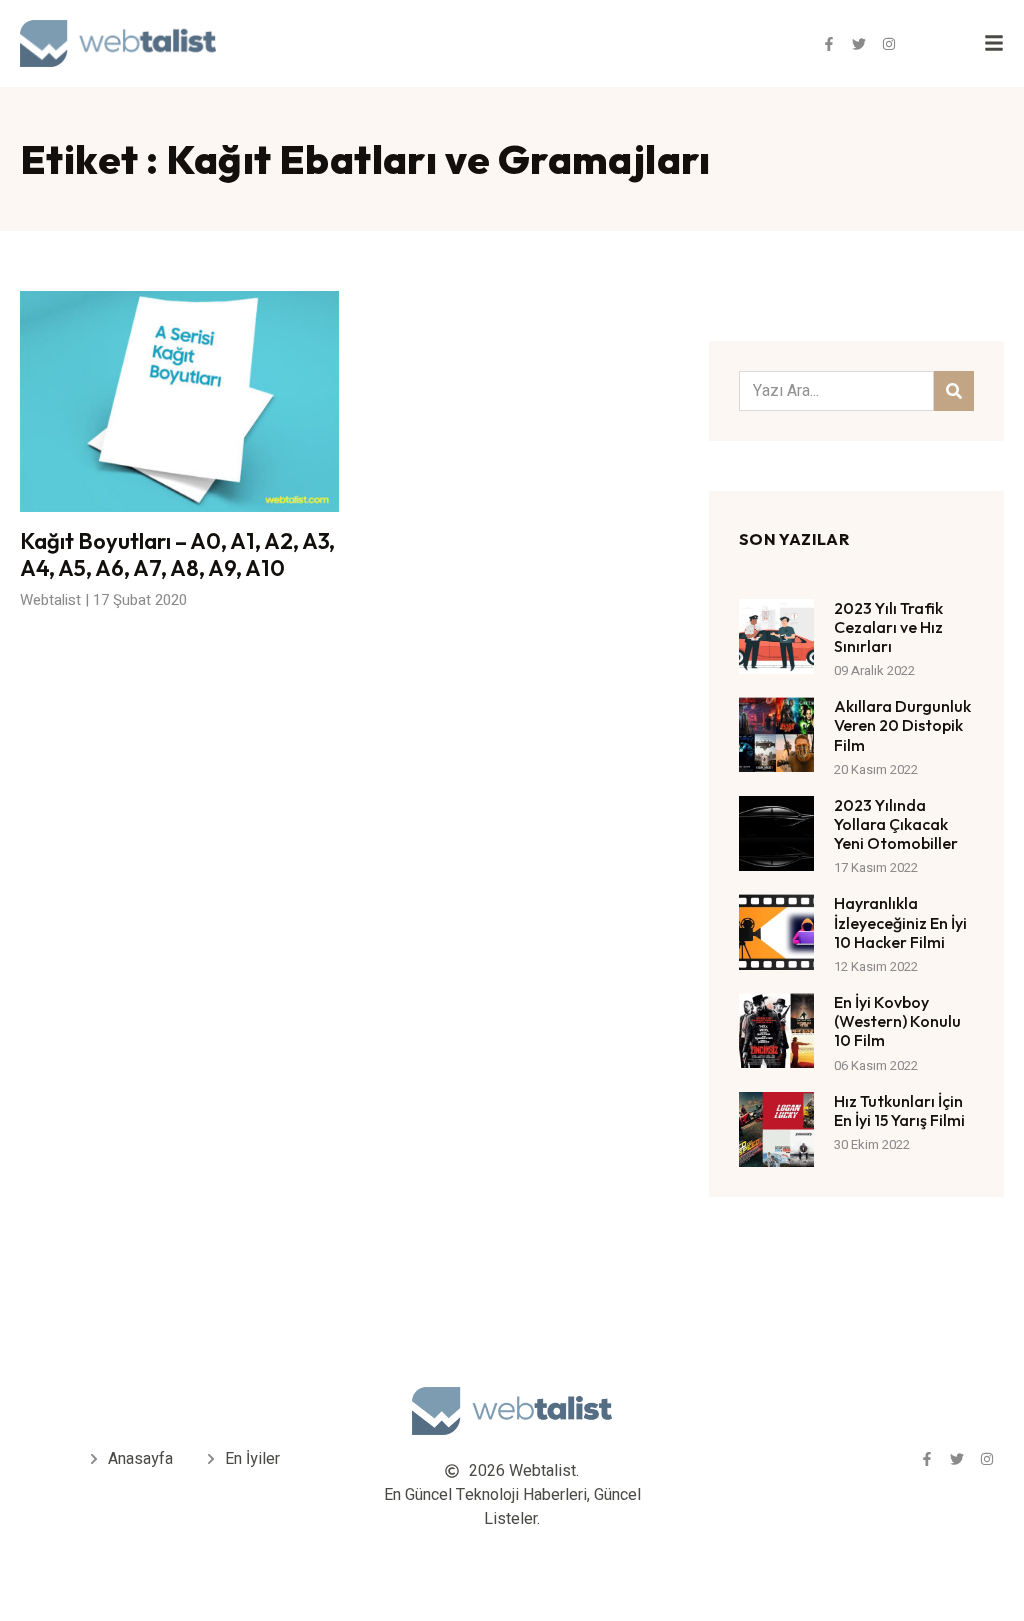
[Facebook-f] (829, 44)
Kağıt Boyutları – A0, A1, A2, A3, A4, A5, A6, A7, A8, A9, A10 (177, 554)
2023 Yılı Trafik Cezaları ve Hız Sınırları (888, 627)
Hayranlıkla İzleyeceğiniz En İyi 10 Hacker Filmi (900, 922)
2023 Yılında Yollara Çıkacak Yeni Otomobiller (896, 824)
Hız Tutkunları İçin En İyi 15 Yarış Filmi (899, 1110)
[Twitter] (859, 44)
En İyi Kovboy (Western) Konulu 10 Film (897, 1021)
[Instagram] (889, 44)
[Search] (954, 391)
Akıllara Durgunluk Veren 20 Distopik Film (902, 725)
